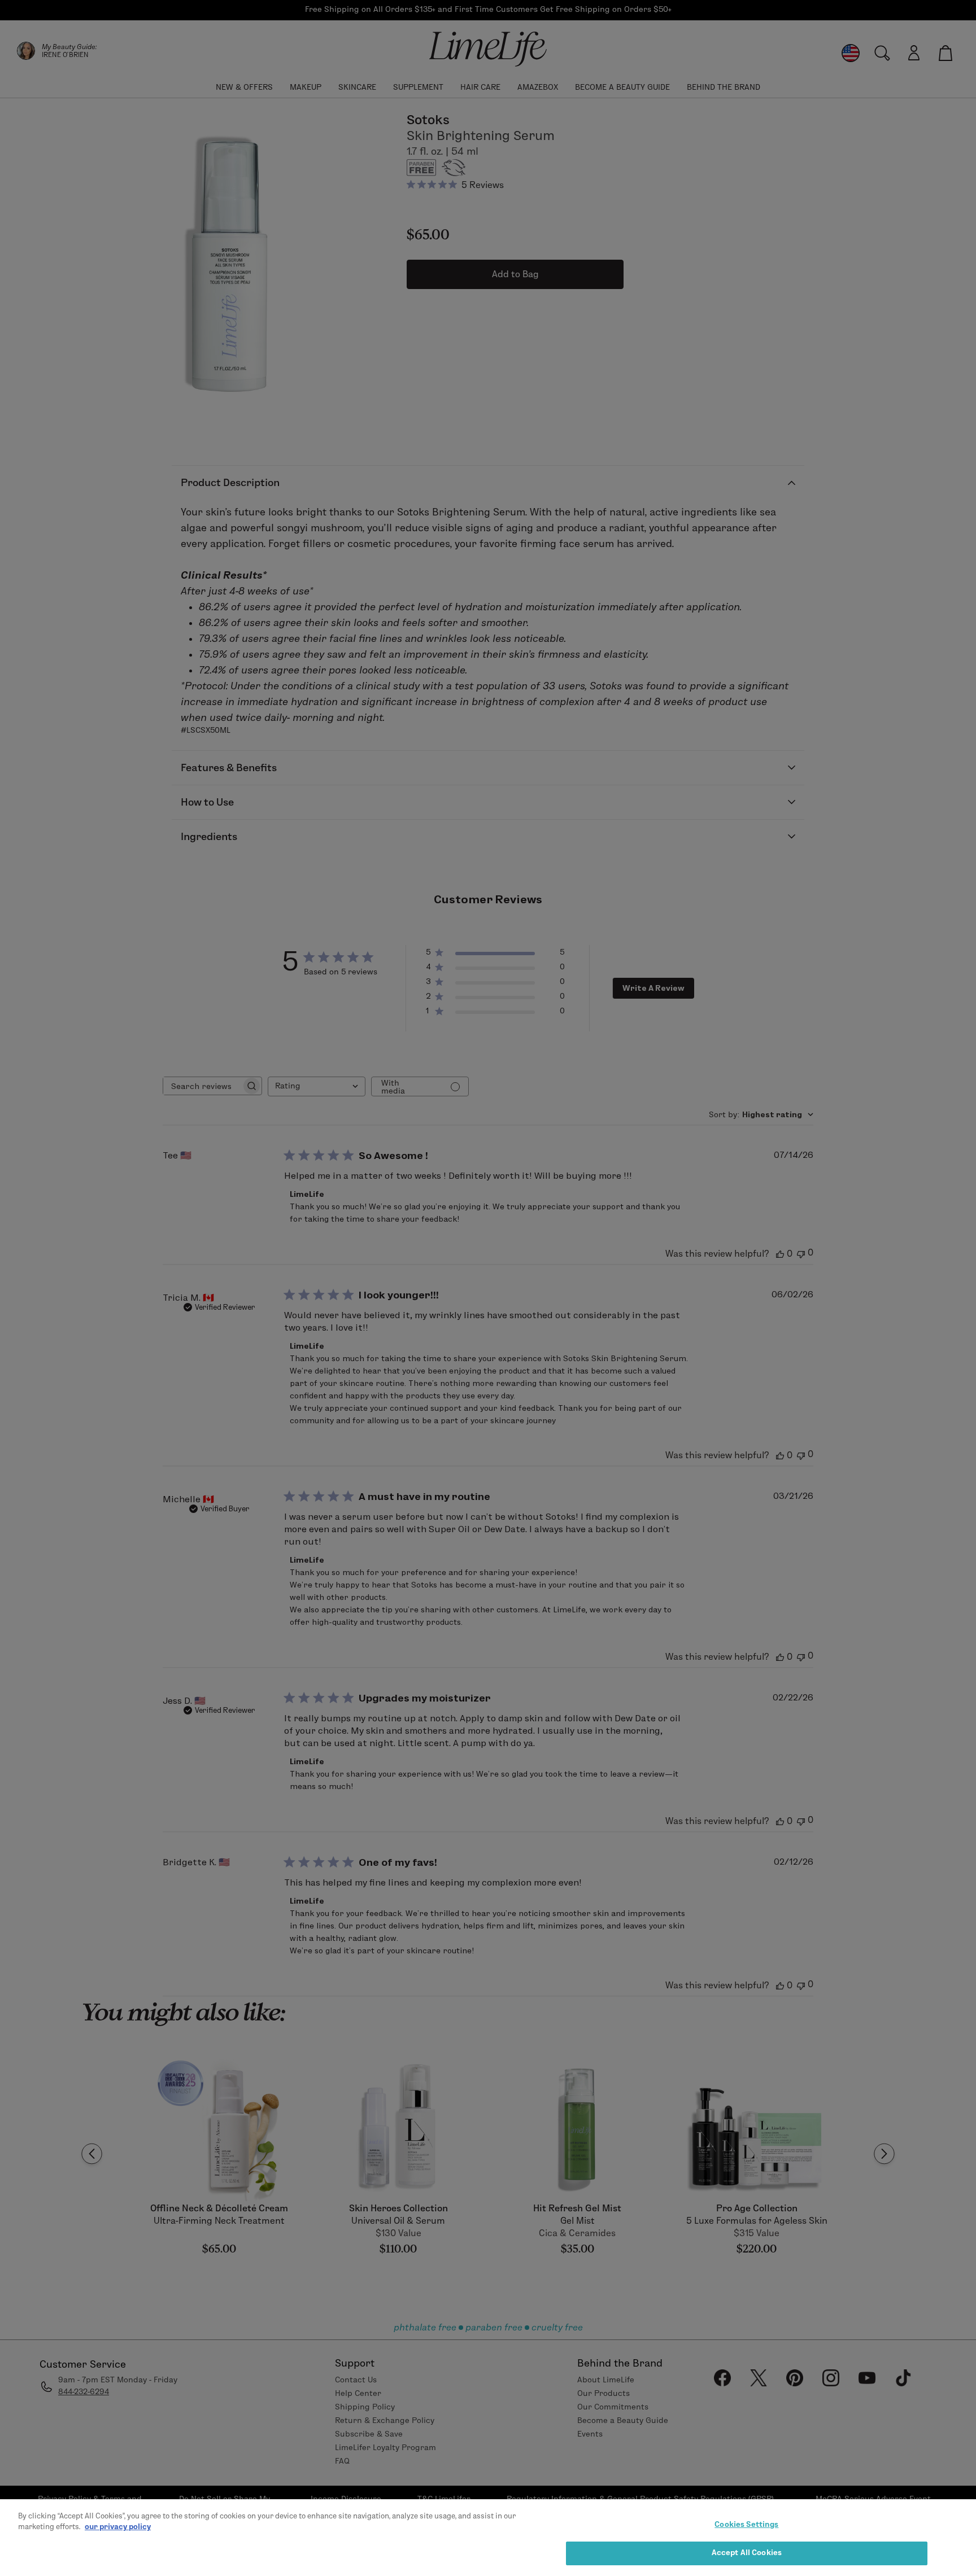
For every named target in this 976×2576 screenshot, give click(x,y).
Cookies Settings (746, 2524)
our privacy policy (118, 2526)
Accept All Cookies (747, 2552)
